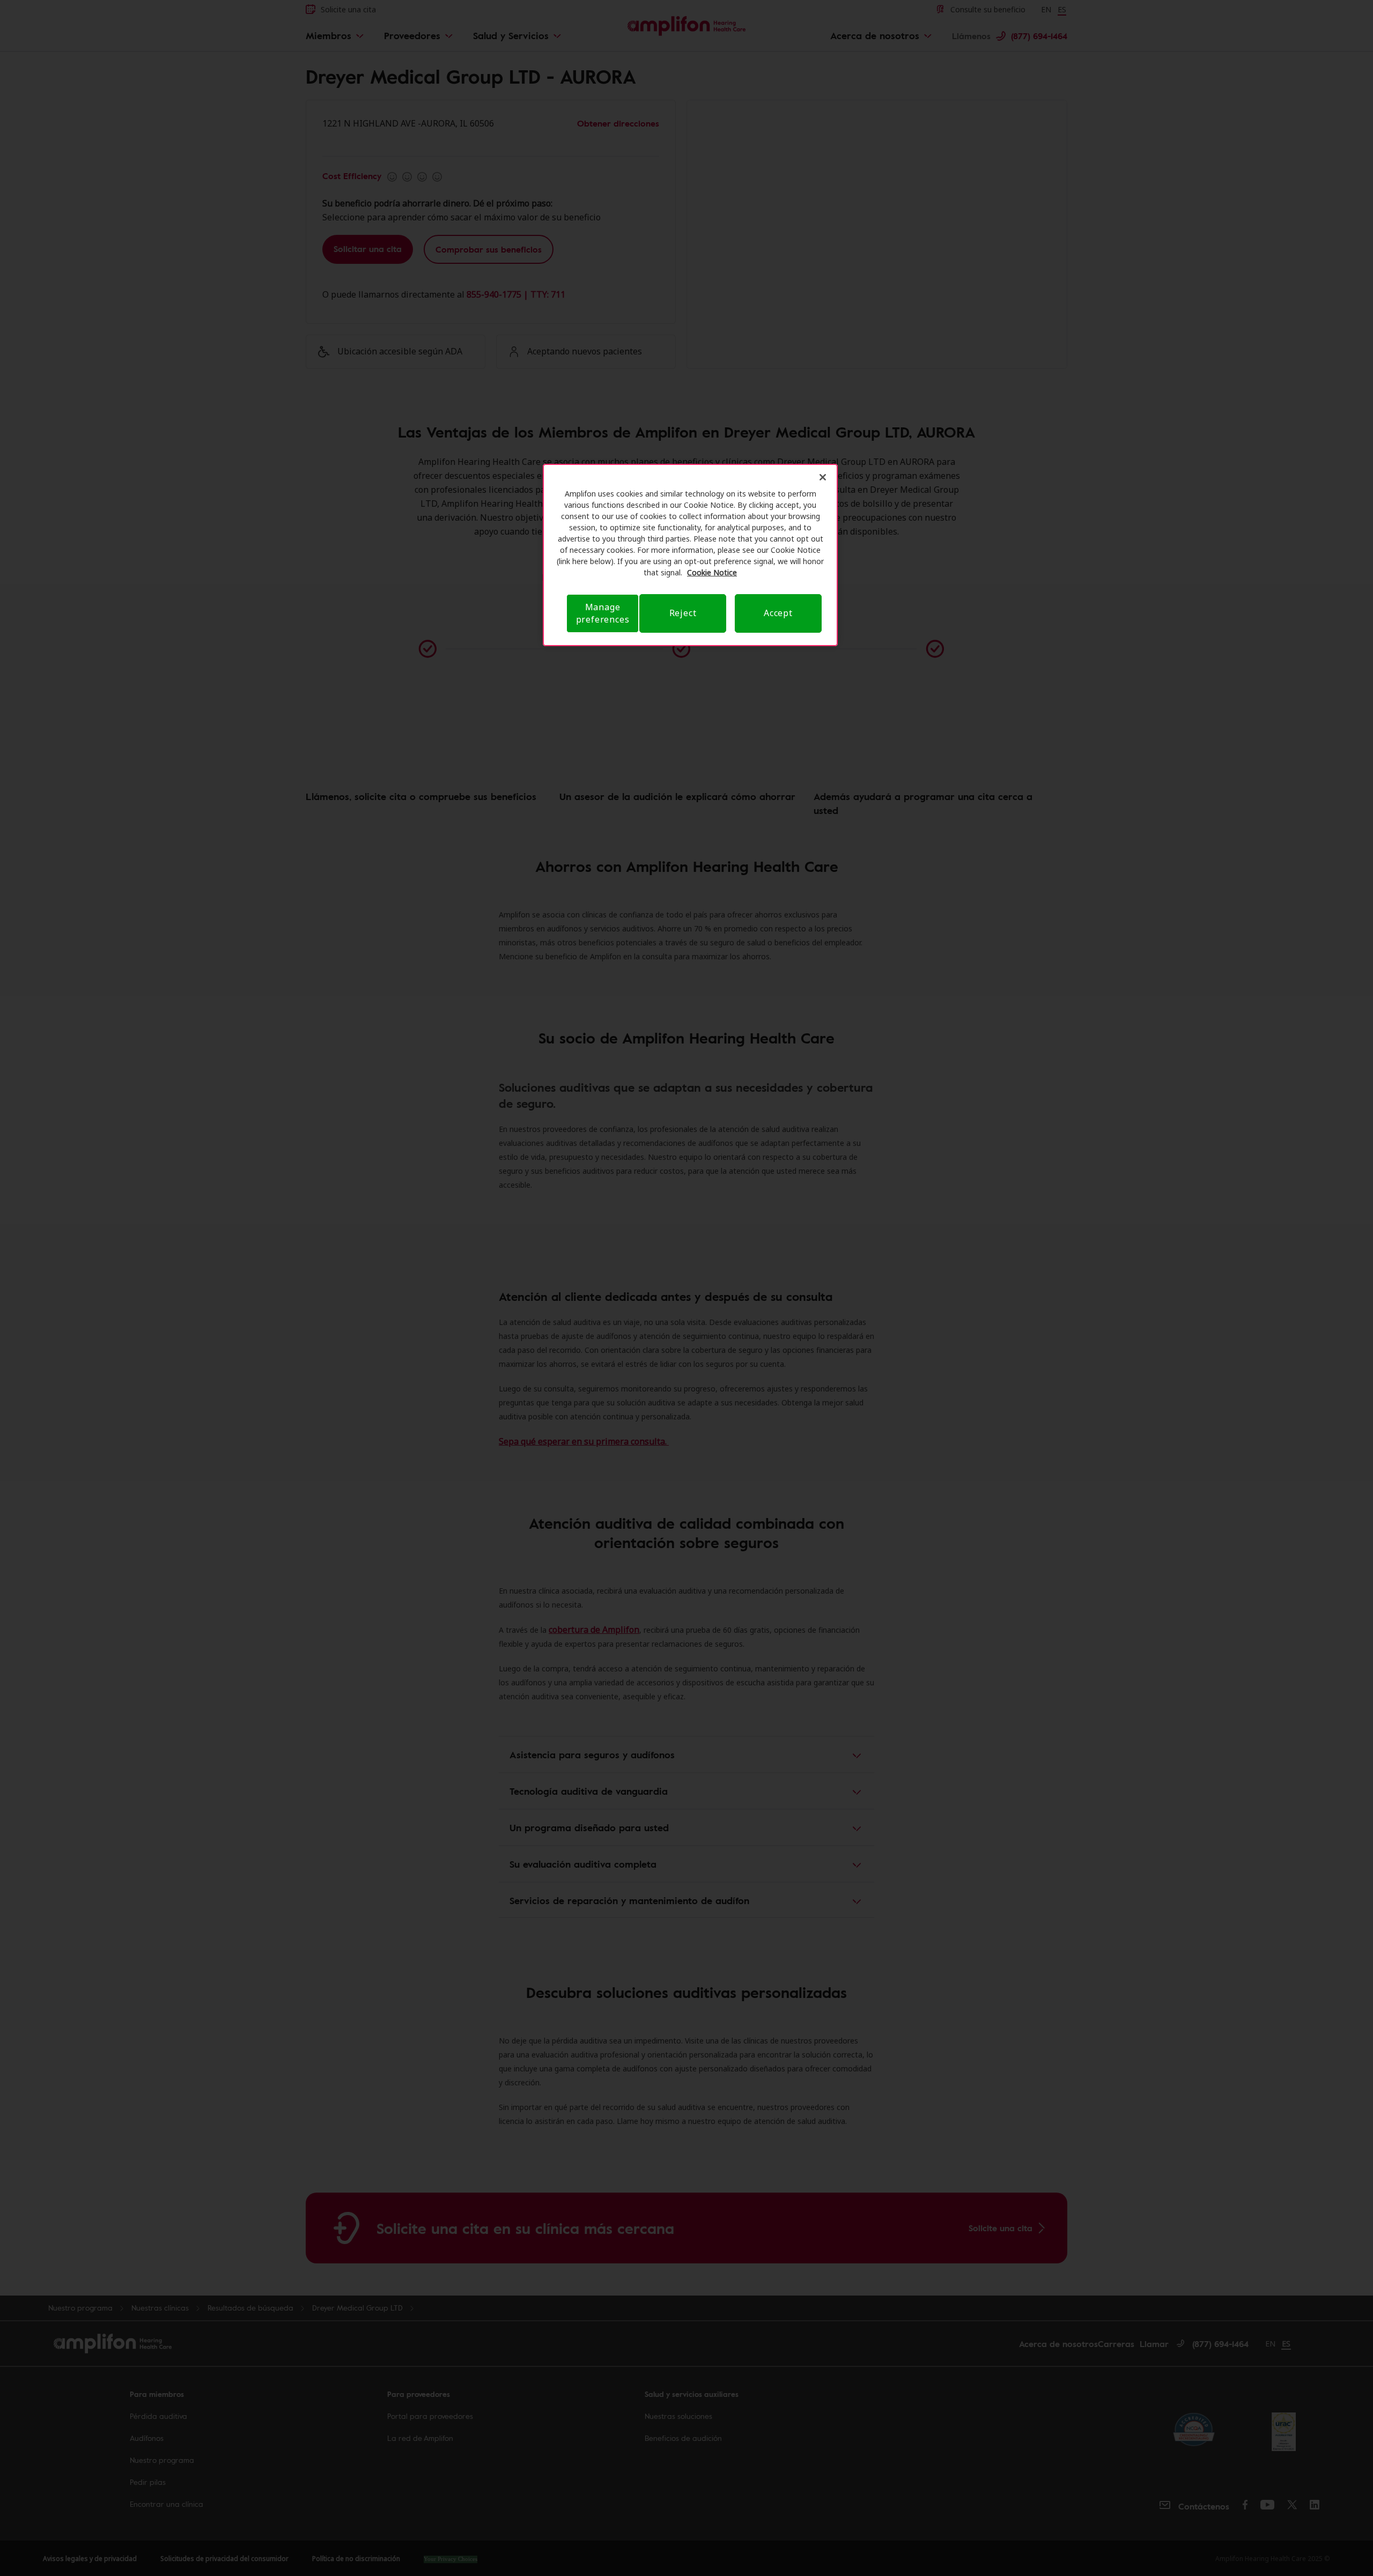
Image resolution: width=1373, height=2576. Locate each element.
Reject (683, 613)
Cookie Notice (712, 572)
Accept (778, 613)
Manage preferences (603, 613)
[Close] (823, 477)
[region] (690, 555)
